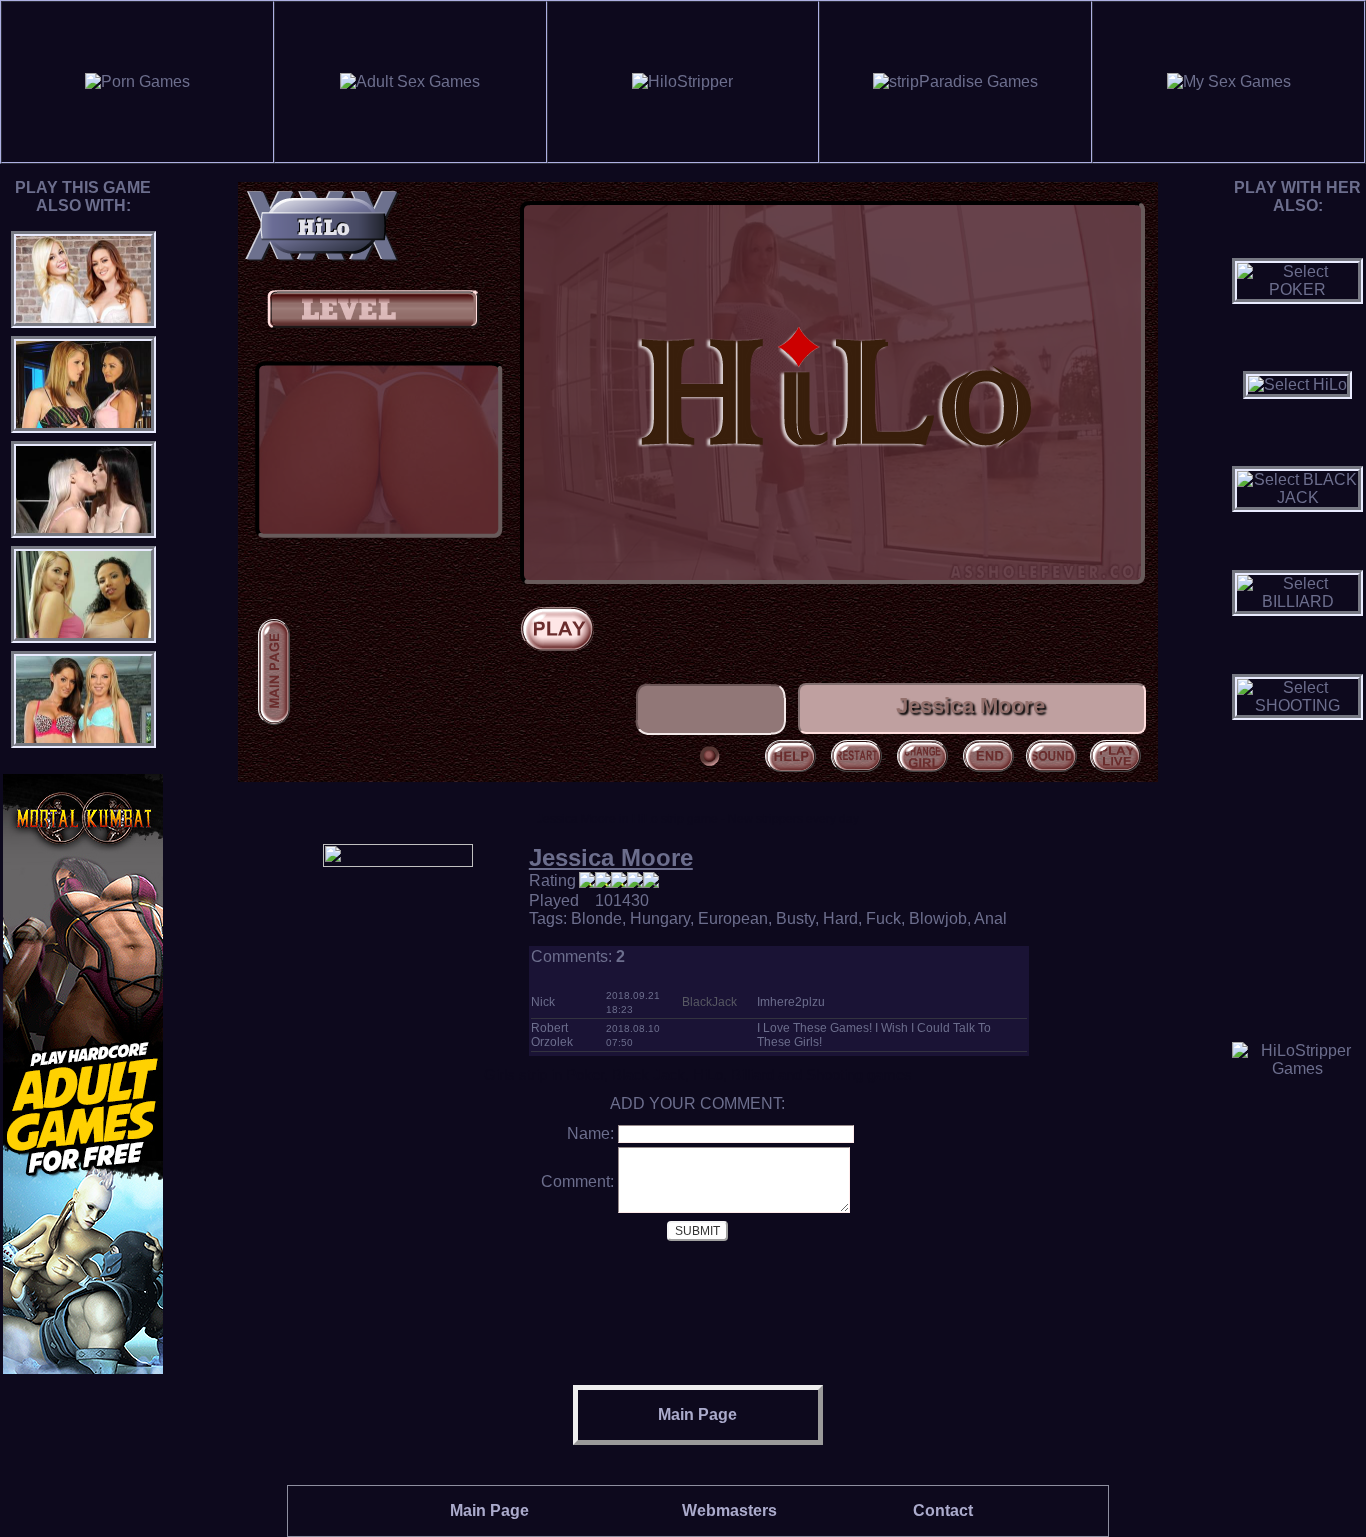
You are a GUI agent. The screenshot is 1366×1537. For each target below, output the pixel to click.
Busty (795, 918)
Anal (990, 918)
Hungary (660, 918)
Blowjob (938, 918)
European (733, 918)
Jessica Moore (611, 857)
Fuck (883, 918)
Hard (840, 918)
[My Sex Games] (1229, 81)
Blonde (596, 918)
